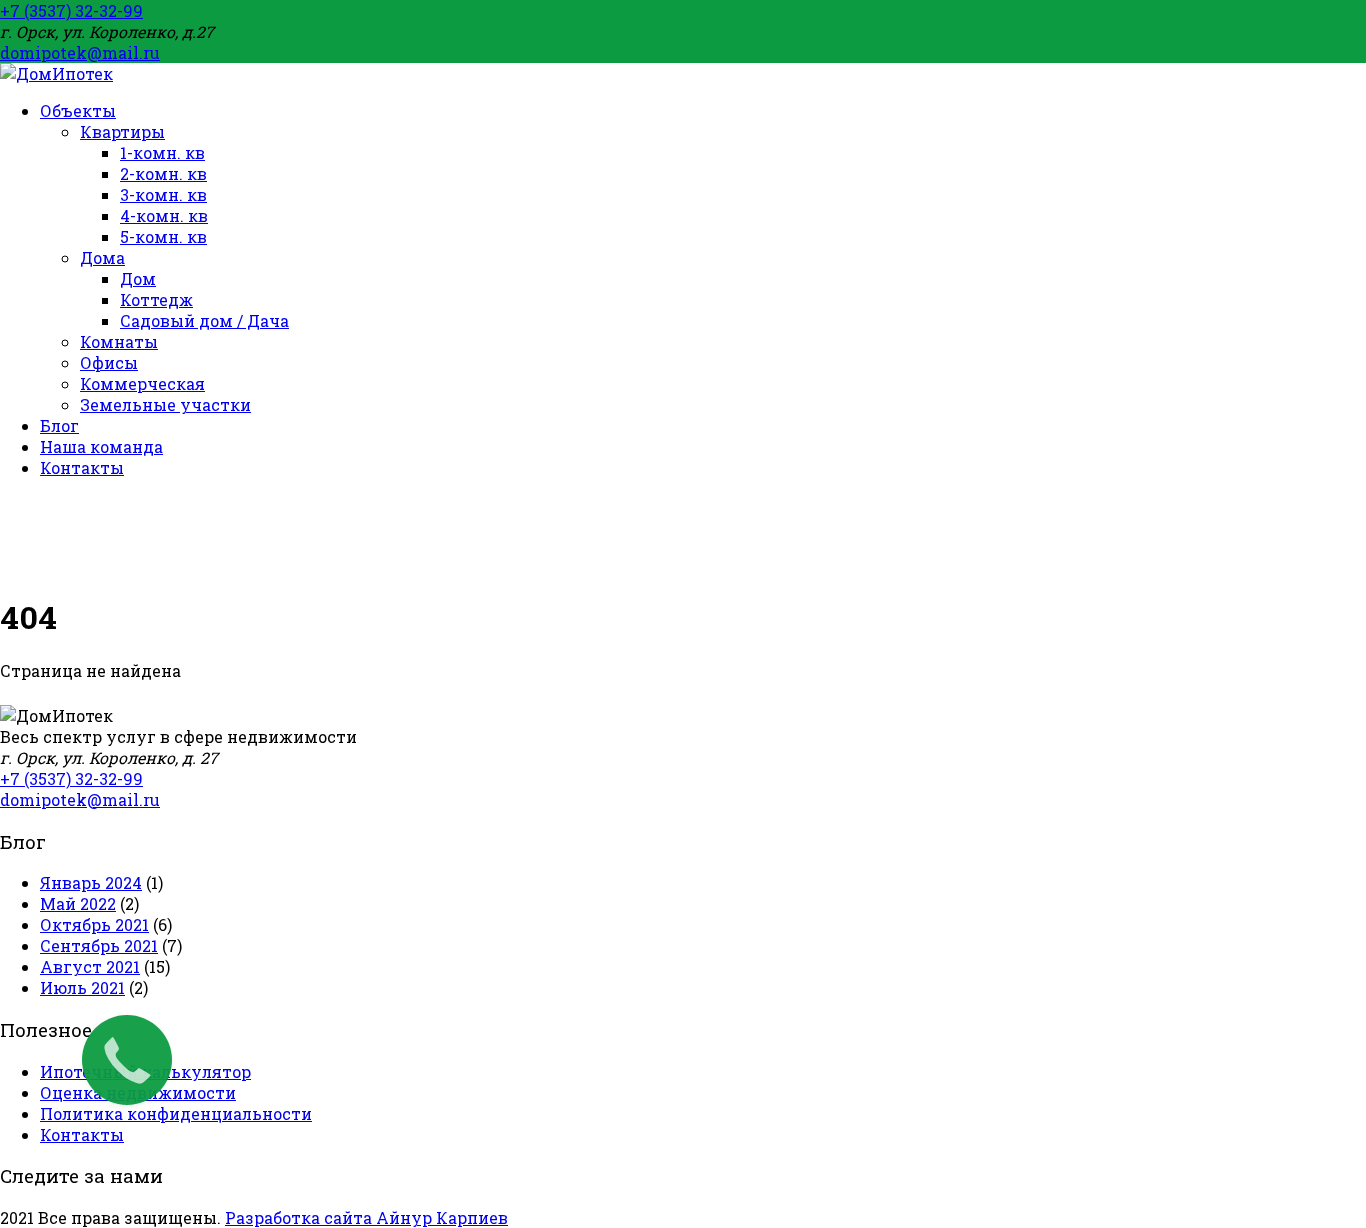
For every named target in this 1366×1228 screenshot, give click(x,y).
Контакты (82, 1134)
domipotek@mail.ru (80, 52)
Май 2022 (78, 903)
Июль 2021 (82, 987)
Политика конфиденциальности (176, 1113)
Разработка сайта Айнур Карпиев (366, 1217)
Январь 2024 (91, 882)
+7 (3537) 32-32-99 (71, 10)
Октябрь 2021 (94, 924)
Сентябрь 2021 (99, 945)
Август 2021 (90, 966)
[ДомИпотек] (56, 73)
